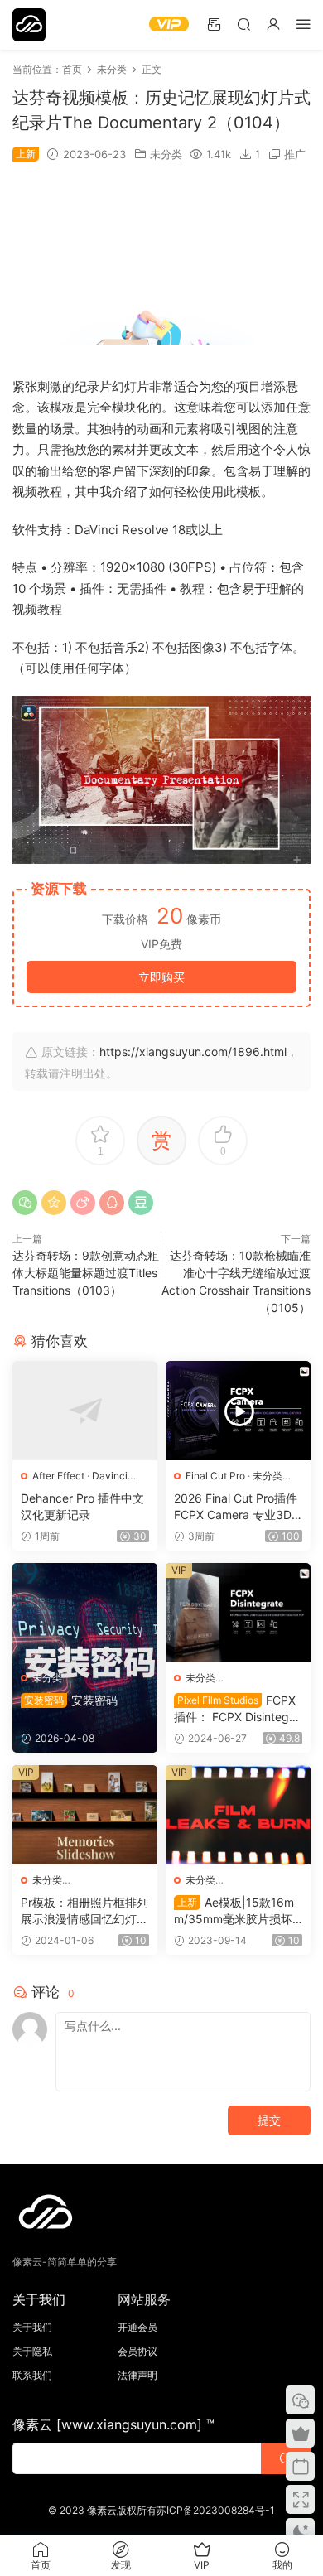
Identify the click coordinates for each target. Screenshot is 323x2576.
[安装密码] (85, 1613)
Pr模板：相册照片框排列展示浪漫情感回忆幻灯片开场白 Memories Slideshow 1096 (84, 1911)
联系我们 (32, 2375)
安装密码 (71, 1700)
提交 (269, 2120)
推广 (295, 154)
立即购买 (161, 977)
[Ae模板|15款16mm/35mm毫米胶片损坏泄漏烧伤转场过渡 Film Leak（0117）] (238, 1815)
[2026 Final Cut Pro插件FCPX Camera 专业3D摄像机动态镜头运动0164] (238, 1411)
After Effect (58, 1476)
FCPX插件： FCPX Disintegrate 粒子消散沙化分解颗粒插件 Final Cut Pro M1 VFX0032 (237, 1709)
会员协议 (137, 2351)
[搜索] (243, 24)
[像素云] (29, 25)
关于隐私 (32, 2351)
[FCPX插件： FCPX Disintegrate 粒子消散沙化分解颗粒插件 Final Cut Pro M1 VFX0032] (238, 1613)
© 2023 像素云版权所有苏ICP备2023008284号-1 (161, 2510)
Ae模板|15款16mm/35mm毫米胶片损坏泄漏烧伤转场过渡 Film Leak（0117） (238, 1911)
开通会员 (137, 2327)
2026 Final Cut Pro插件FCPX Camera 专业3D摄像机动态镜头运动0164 (236, 1507)
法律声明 (137, 2375)
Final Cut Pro (215, 1476)
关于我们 (32, 2327)
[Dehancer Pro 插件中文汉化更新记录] (85, 1411)
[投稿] (214, 24)
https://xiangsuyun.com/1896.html (193, 1052)
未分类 (166, 154)
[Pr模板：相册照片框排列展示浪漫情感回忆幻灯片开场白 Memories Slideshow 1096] (85, 1815)
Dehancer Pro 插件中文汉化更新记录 (82, 1506)
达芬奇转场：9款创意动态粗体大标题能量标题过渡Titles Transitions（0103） (86, 1273)
